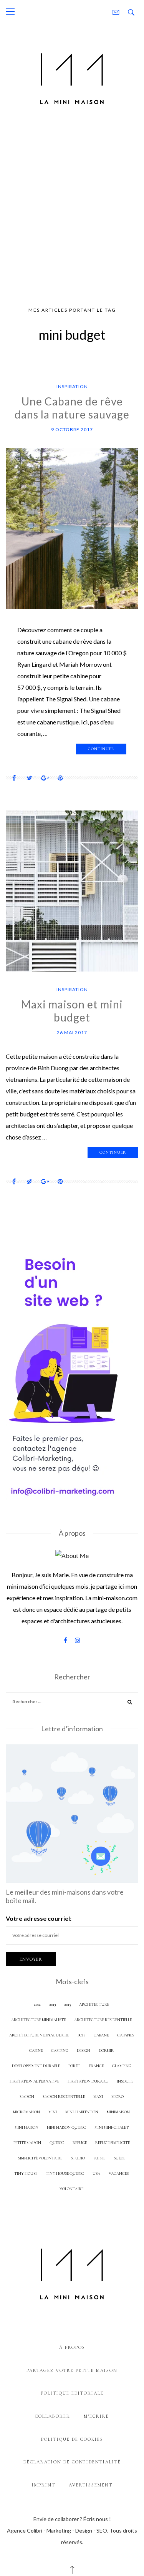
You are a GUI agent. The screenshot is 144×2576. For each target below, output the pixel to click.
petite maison (27, 2143)
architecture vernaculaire (39, 2035)
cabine (36, 2050)
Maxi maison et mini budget (72, 1011)
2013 (52, 2004)
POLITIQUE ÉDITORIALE (72, 2393)
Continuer (101, 749)
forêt (74, 2066)
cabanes (126, 2035)
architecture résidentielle (103, 2020)
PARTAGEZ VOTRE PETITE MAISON (72, 2370)
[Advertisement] (72, 209)
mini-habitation (82, 2112)
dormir (106, 2050)
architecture (94, 2004)
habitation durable (88, 2081)
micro (118, 2097)
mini (53, 2112)
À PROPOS (72, 2347)
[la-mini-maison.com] (72, 77)
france (96, 2066)
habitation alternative (34, 2081)
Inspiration (72, 386)
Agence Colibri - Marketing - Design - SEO (57, 2530)
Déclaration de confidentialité (72, 2462)
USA (96, 2173)
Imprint (44, 2485)
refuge (80, 2143)
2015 (67, 2004)
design (84, 2050)
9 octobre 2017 (72, 429)
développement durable (36, 2066)
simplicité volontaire (40, 2158)
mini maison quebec (66, 2127)
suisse (99, 2158)
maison (27, 2097)
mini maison (26, 2127)
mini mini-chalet (112, 2127)
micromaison (26, 2112)
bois (81, 2035)
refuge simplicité (113, 2143)
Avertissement (91, 2485)
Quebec (57, 2143)
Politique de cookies (72, 2439)
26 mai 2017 (72, 1032)
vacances (119, 2173)
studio (78, 2158)
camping (60, 2050)
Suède (119, 2158)
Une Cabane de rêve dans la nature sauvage (72, 408)
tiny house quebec (65, 2173)
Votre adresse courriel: (39, 1918)
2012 (37, 2004)
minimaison (118, 2112)
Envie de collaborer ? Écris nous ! (72, 2519)
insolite (125, 2081)
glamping (122, 2066)
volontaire (71, 2189)
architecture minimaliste (38, 2020)
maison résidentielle (64, 2097)
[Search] (130, 1703)
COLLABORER (53, 2416)
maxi (98, 2097)
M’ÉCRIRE (96, 2416)
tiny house (26, 2173)
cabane (101, 2035)
